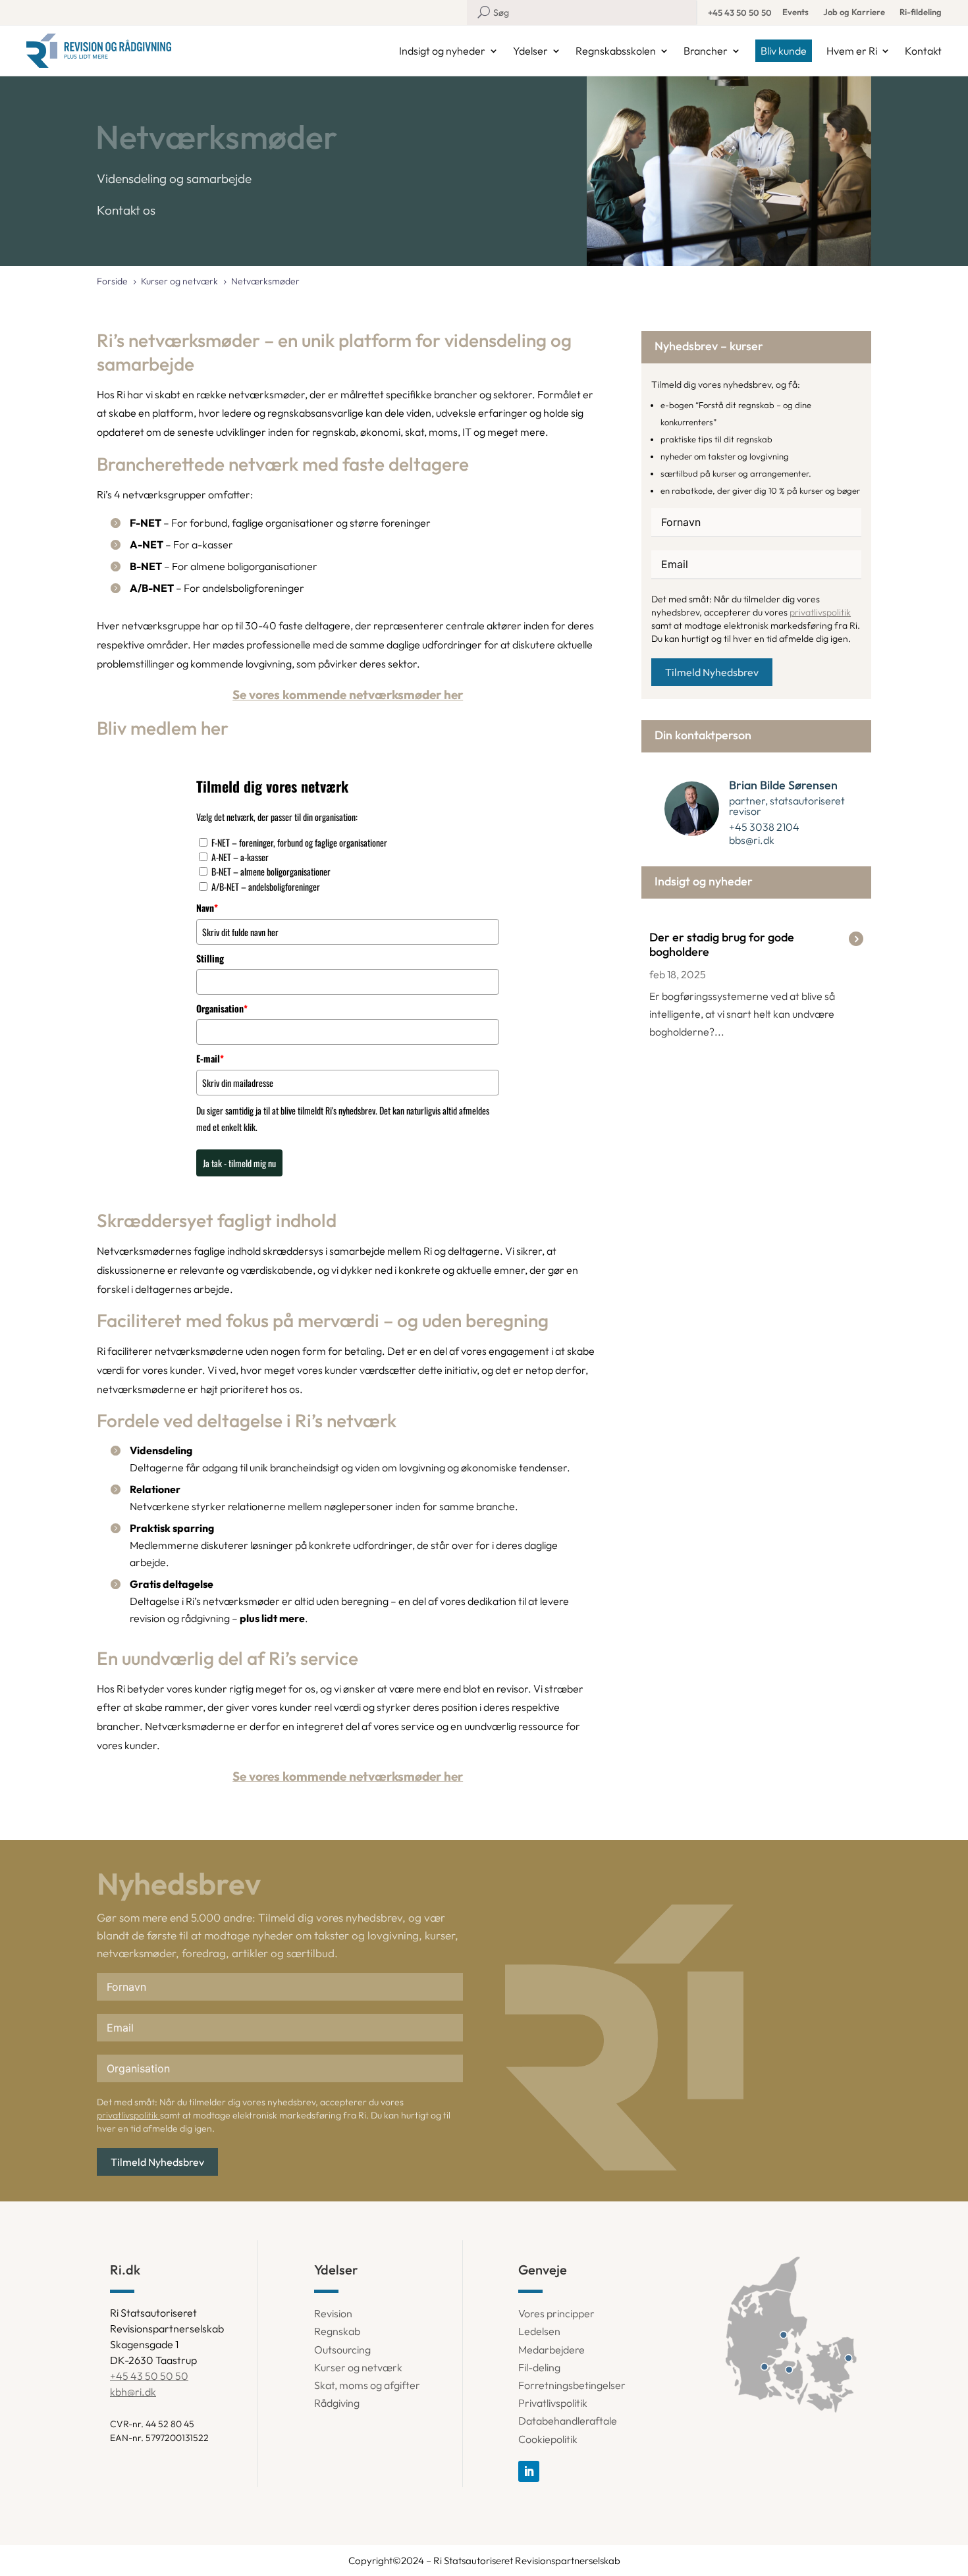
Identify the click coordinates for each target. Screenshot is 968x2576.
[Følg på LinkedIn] (529, 2471)
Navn (207, 907)
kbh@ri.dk (133, 2392)
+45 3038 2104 (764, 827)
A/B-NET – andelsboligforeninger (266, 886)
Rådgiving (337, 2403)
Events (795, 12)
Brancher (706, 51)
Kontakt (923, 51)
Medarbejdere (551, 2350)
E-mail (210, 1058)
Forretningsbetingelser (572, 2385)
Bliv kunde (784, 51)
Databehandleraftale (568, 2421)
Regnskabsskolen (616, 51)
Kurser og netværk (358, 2367)
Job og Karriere (854, 12)
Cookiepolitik (548, 2439)
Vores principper (556, 2313)
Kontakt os (126, 210)
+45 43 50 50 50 (740, 13)
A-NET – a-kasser (240, 857)
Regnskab (337, 2331)
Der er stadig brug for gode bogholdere (722, 944)
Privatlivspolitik (553, 2403)
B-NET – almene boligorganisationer (271, 871)
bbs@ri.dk (752, 840)
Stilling (210, 958)
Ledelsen (539, 2331)
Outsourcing (342, 2350)
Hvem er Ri (852, 51)
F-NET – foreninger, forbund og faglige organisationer (299, 842)
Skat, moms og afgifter (367, 2385)
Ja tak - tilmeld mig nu (239, 1163)
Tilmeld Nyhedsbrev (712, 672)
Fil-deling (539, 2367)
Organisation (222, 1008)
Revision (333, 2313)
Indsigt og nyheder (442, 51)
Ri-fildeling (921, 12)
